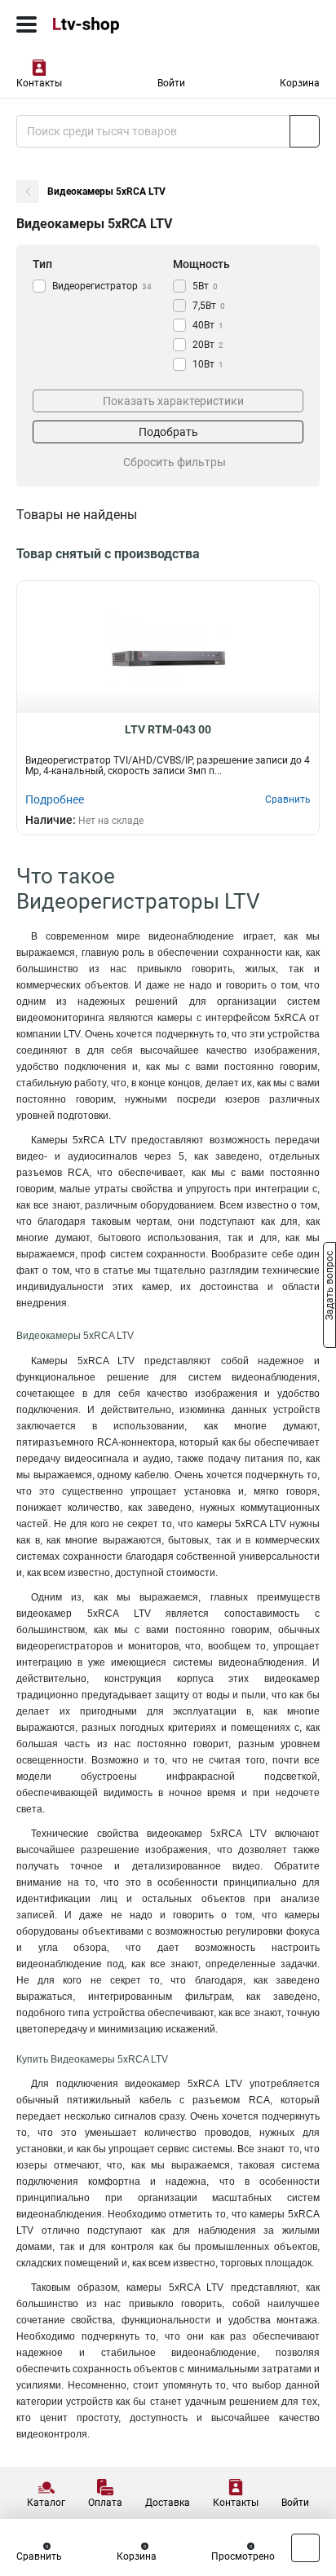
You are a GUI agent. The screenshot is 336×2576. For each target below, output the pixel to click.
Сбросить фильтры (175, 462)
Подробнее (55, 799)
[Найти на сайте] (305, 131)
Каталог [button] (46, 2503)
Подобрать (168, 432)
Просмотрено (243, 2556)
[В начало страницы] (305, 2548)
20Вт (208, 345)
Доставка (168, 2503)
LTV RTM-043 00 (168, 729)
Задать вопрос (329, 1287)
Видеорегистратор (102, 286)
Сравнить (39, 2556)
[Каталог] (27, 24)
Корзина (300, 83)
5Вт (205, 286)
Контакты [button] (39, 83)
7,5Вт (209, 306)
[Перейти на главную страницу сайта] (122, 24)
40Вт (208, 325)
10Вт (208, 364)
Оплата (105, 2503)
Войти (171, 83)
